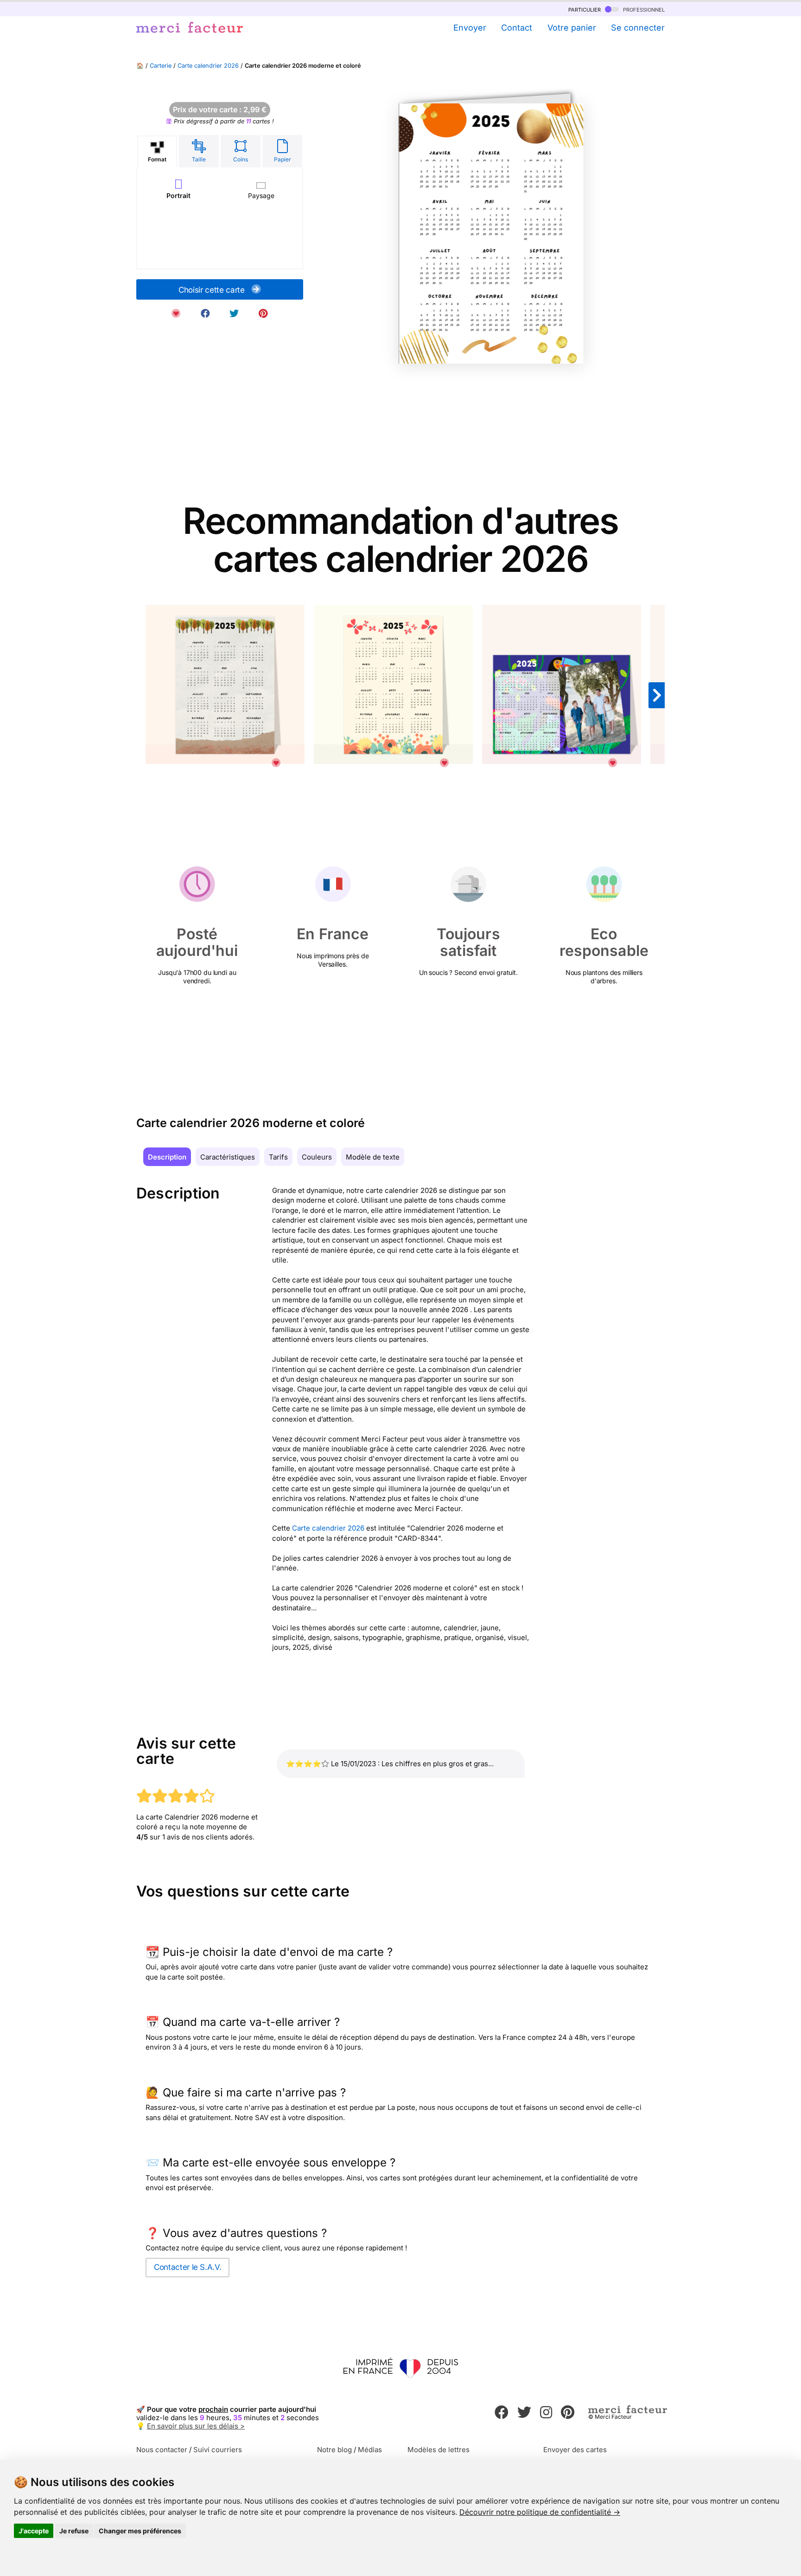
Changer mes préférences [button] (140, 2531)
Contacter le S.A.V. (188, 2267)
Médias (370, 2450)
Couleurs (317, 1157)
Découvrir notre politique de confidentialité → (540, 2512)
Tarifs (278, 1157)
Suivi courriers (218, 2450)
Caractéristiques (228, 1157)
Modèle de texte (373, 1157)
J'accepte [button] (34, 2531)
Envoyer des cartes (575, 2450)
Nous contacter (162, 2450)
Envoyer (470, 28)
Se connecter (638, 28)
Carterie (161, 66)
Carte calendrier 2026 (208, 66)
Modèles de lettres (439, 2450)
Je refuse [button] (74, 2531)
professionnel (643, 9)
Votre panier (572, 28)
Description (167, 1157)
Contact (517, 28)
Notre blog (334, 2450)
